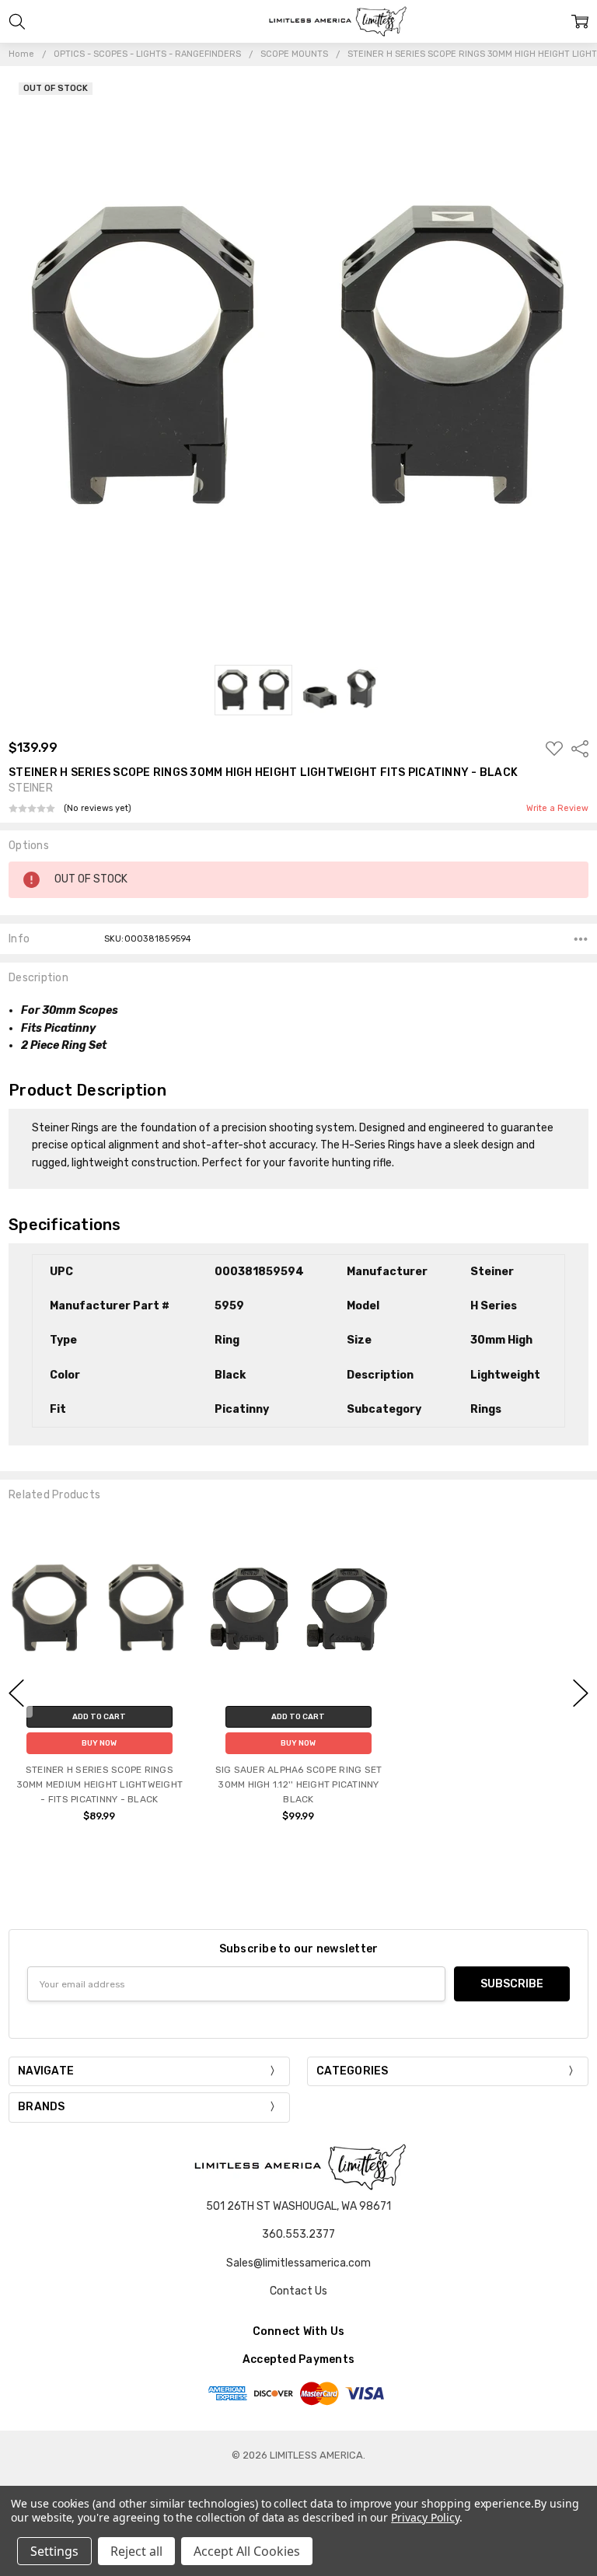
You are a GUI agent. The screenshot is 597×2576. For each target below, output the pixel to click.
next (581, 1693)
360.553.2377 (298, 2234)
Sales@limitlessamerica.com (298, 2263)
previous (16, 1693)
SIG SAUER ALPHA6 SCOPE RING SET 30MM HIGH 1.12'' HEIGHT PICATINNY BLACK (299, 1784)
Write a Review (557, 809)
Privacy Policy (425, 2517)
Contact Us (298, 2291)
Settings (54, 2551)
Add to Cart (99, 1717)
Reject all (136, 2551)
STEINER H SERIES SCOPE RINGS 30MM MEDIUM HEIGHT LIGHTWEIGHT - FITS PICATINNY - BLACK (100, 1784)
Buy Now (99, 1743)
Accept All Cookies (247, 2551)
